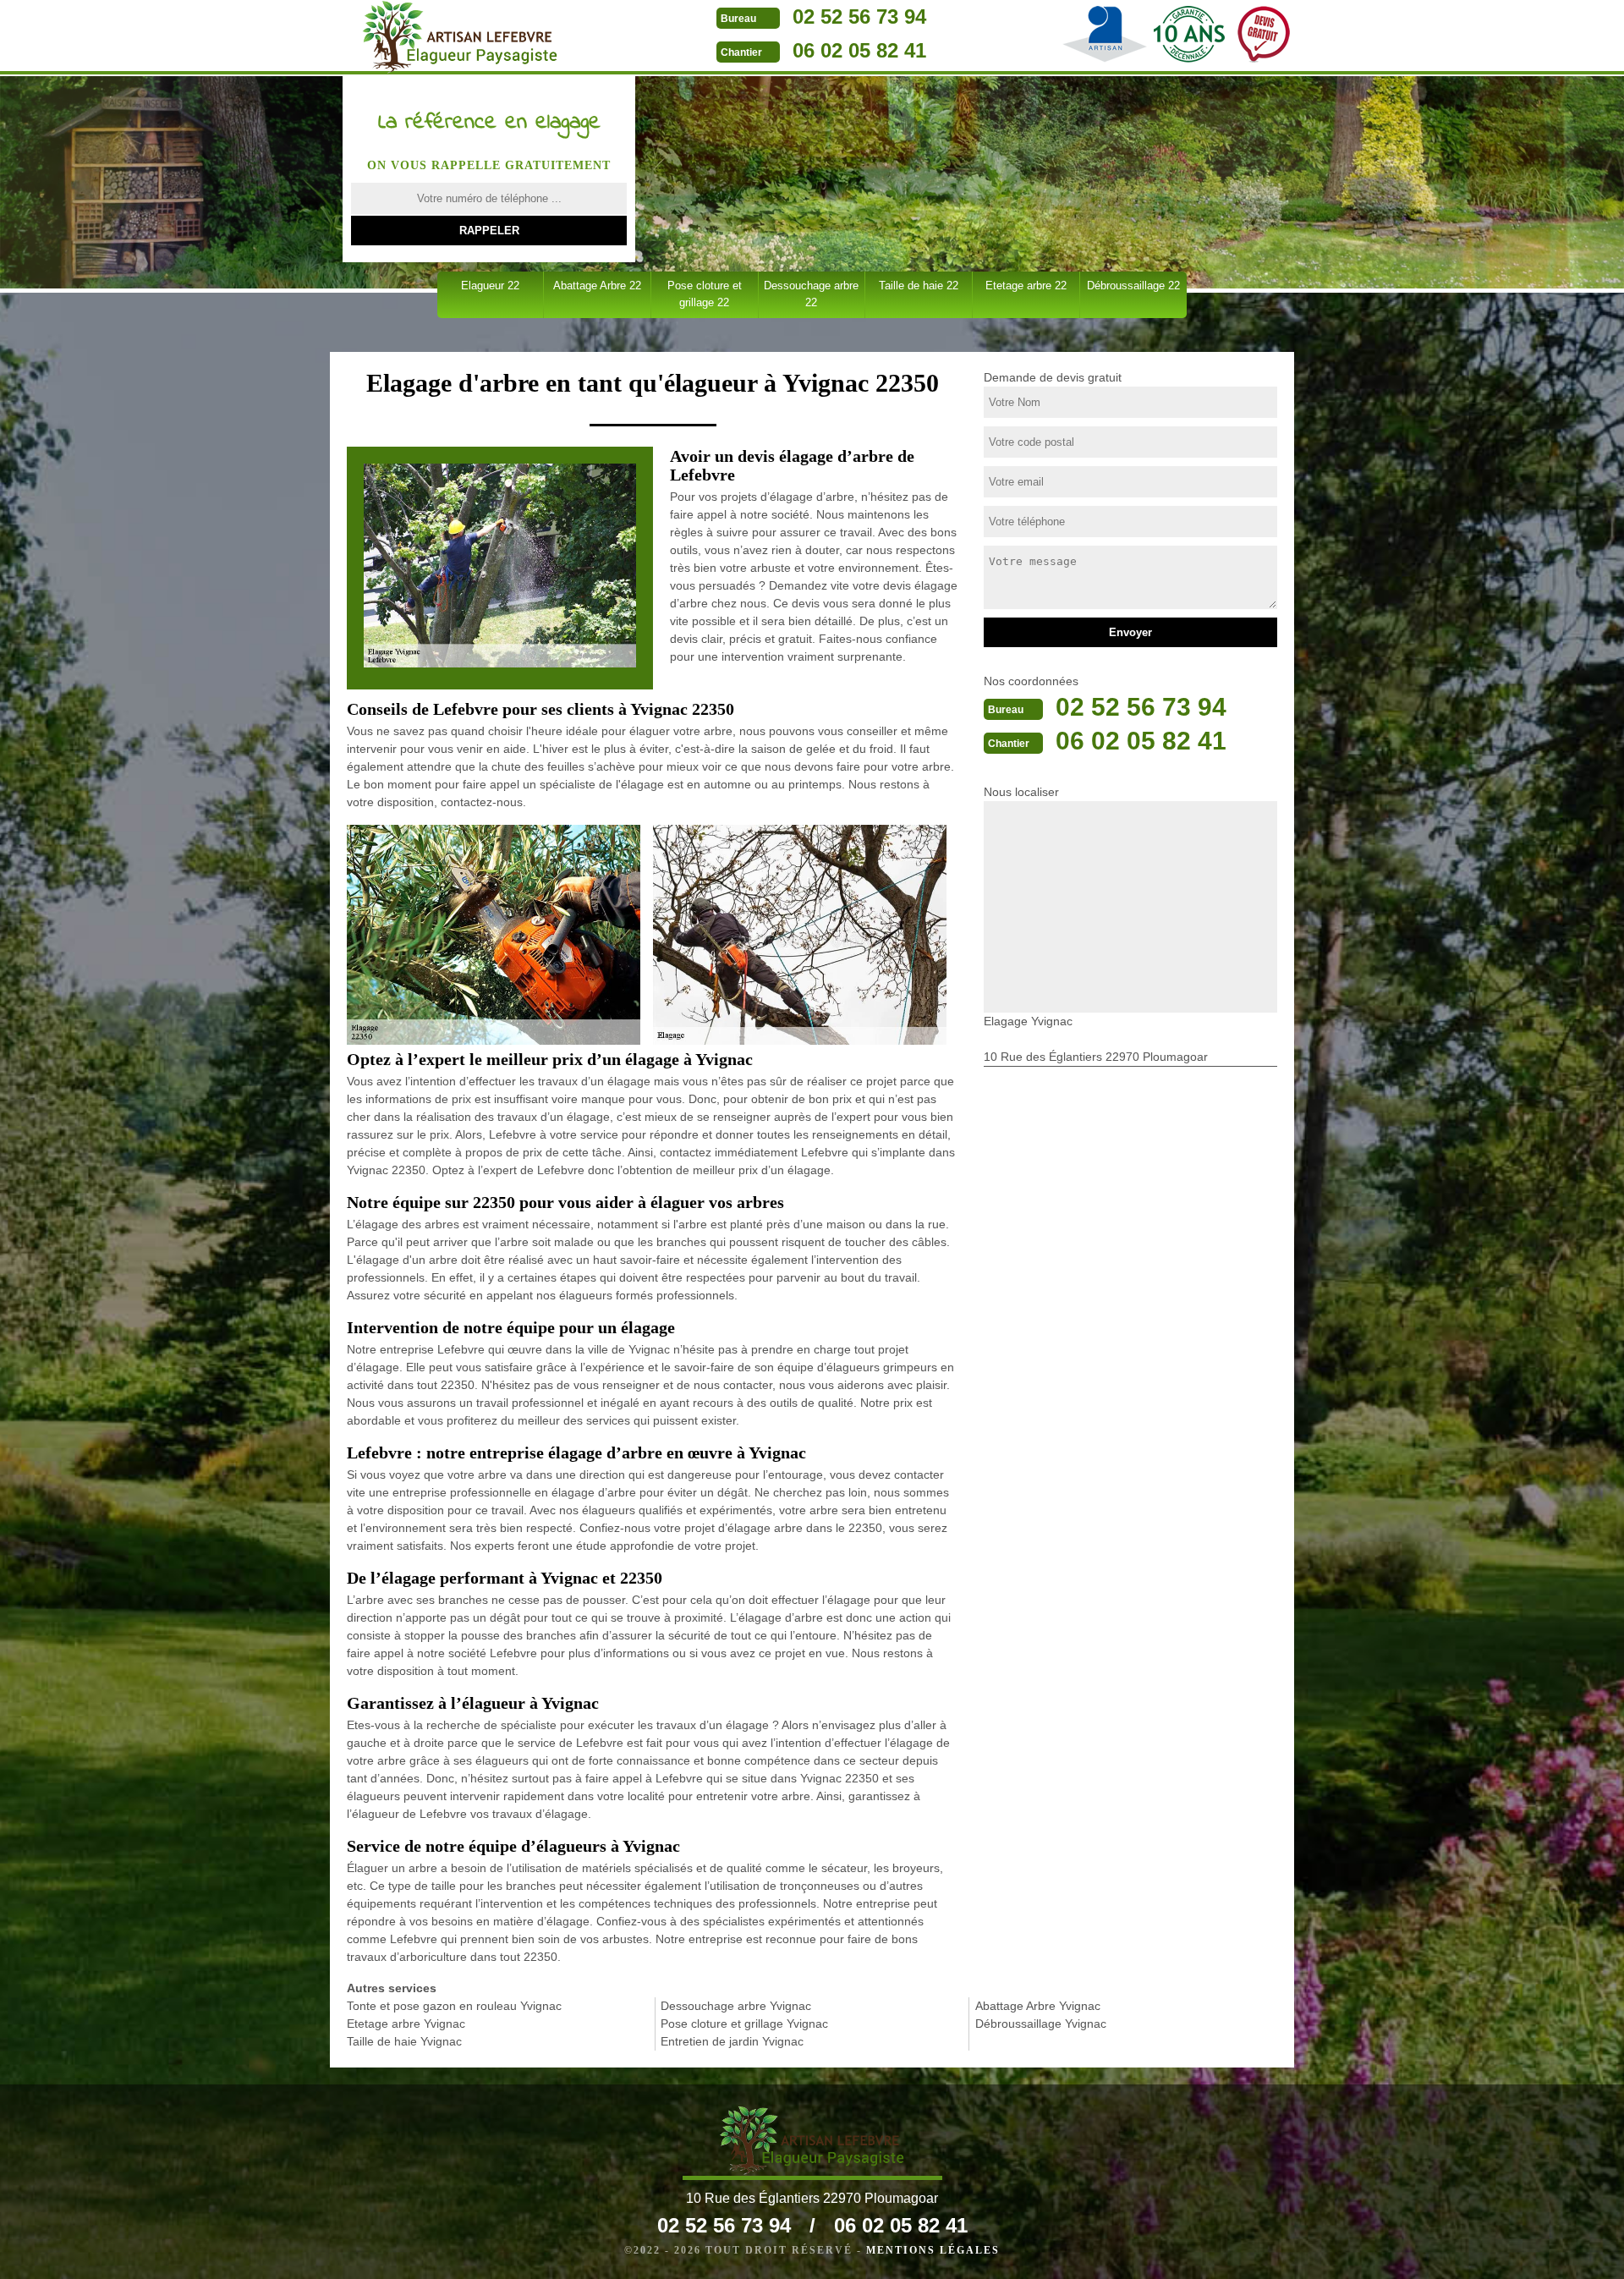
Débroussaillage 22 (1133, 286)
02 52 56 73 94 (859, 16)
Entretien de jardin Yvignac (732, 2041)
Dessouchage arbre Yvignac (736, 2006)
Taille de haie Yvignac (404, 2041)
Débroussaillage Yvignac (1041, 2024)
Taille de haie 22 (919, 286)
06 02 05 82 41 (859, 50)
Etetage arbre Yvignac (406, 2024)
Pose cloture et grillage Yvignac (744, 2024)
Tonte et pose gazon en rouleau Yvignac (454, 2006)
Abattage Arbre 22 (597, 286)
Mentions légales (933, 2250)
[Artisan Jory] (460, 37)
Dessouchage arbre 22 (811, 294)
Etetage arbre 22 (1026, 286)
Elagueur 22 (490, 286)
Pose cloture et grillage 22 (705, 294)
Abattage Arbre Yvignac (1038, 2006)
